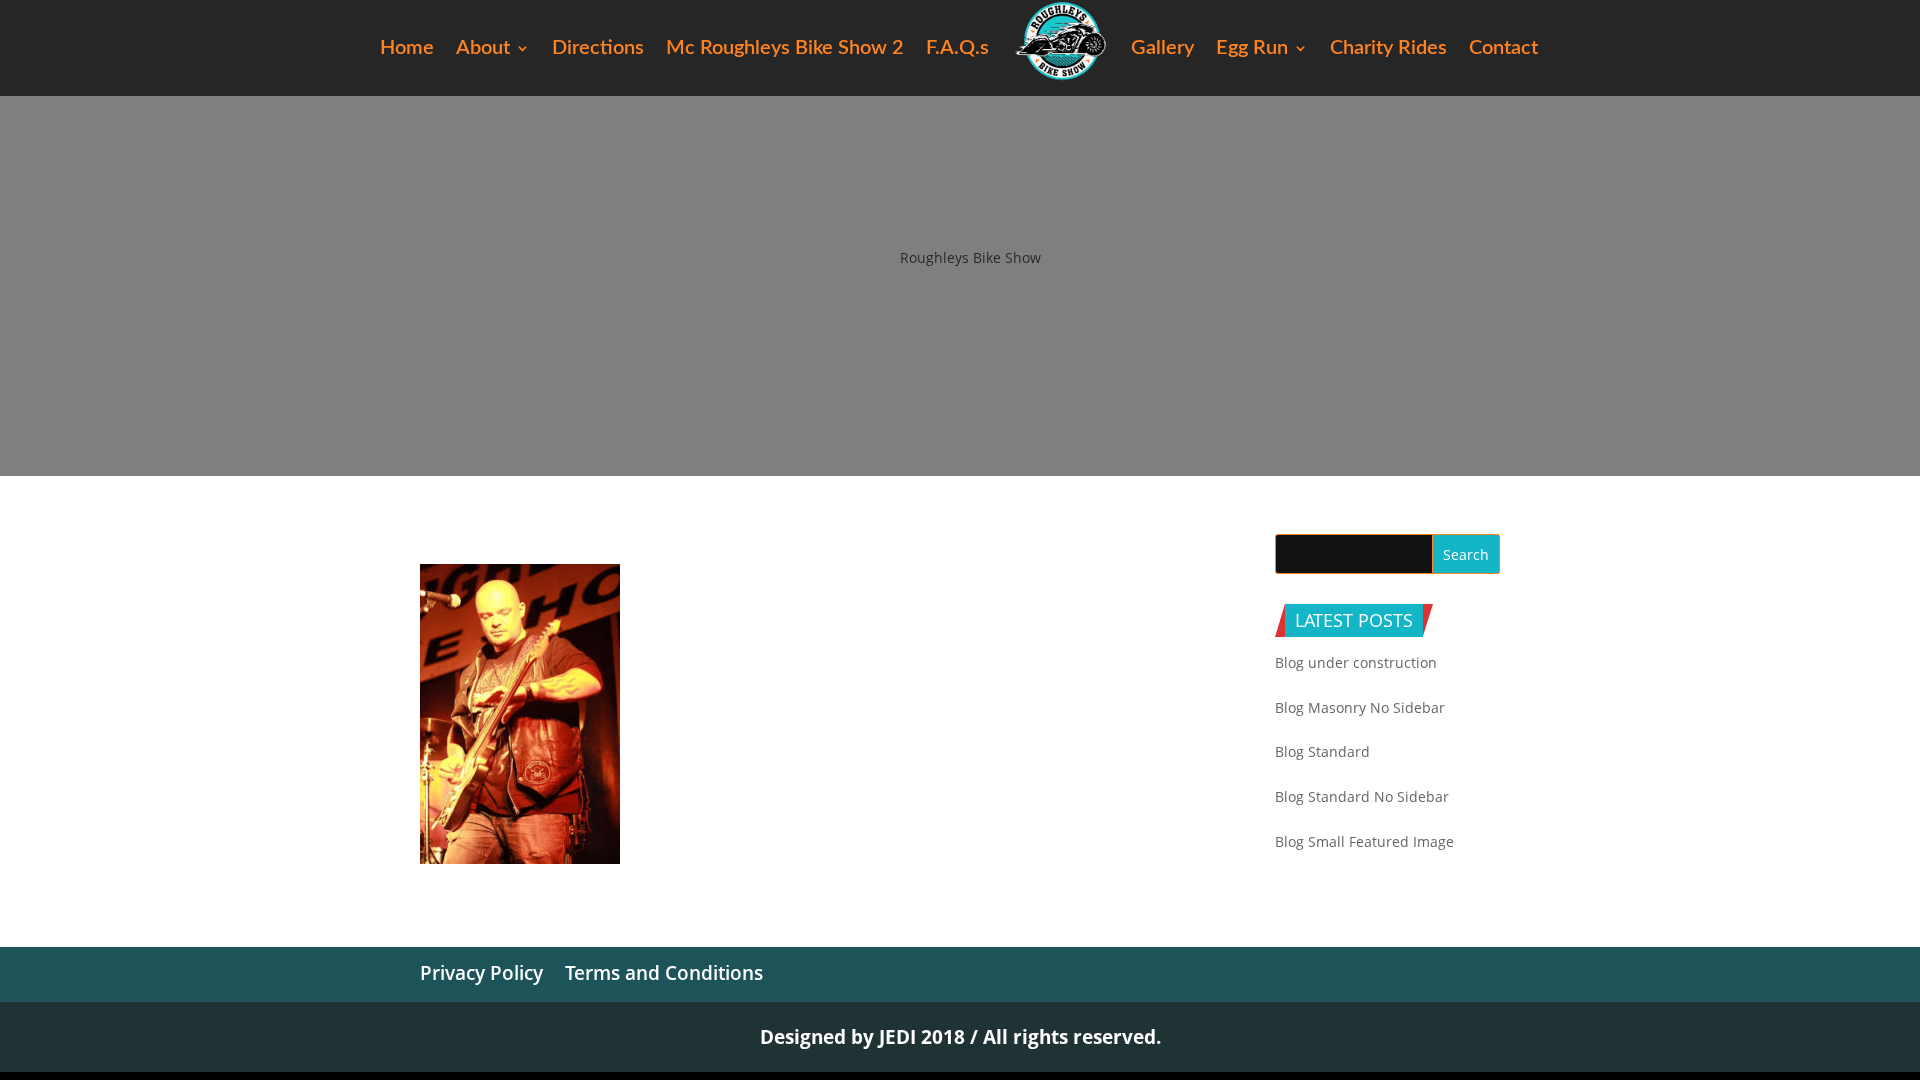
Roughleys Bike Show (970, 257)
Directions (598, 49)
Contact (1503, 49)
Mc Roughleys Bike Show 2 (785, 49)
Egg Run (1252, 49)
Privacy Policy (481, 973)
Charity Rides (1388, 49)
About (483, 49)
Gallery (1162, 49)
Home (407, 49)
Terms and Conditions (664, 973)
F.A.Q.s (957, 49)
